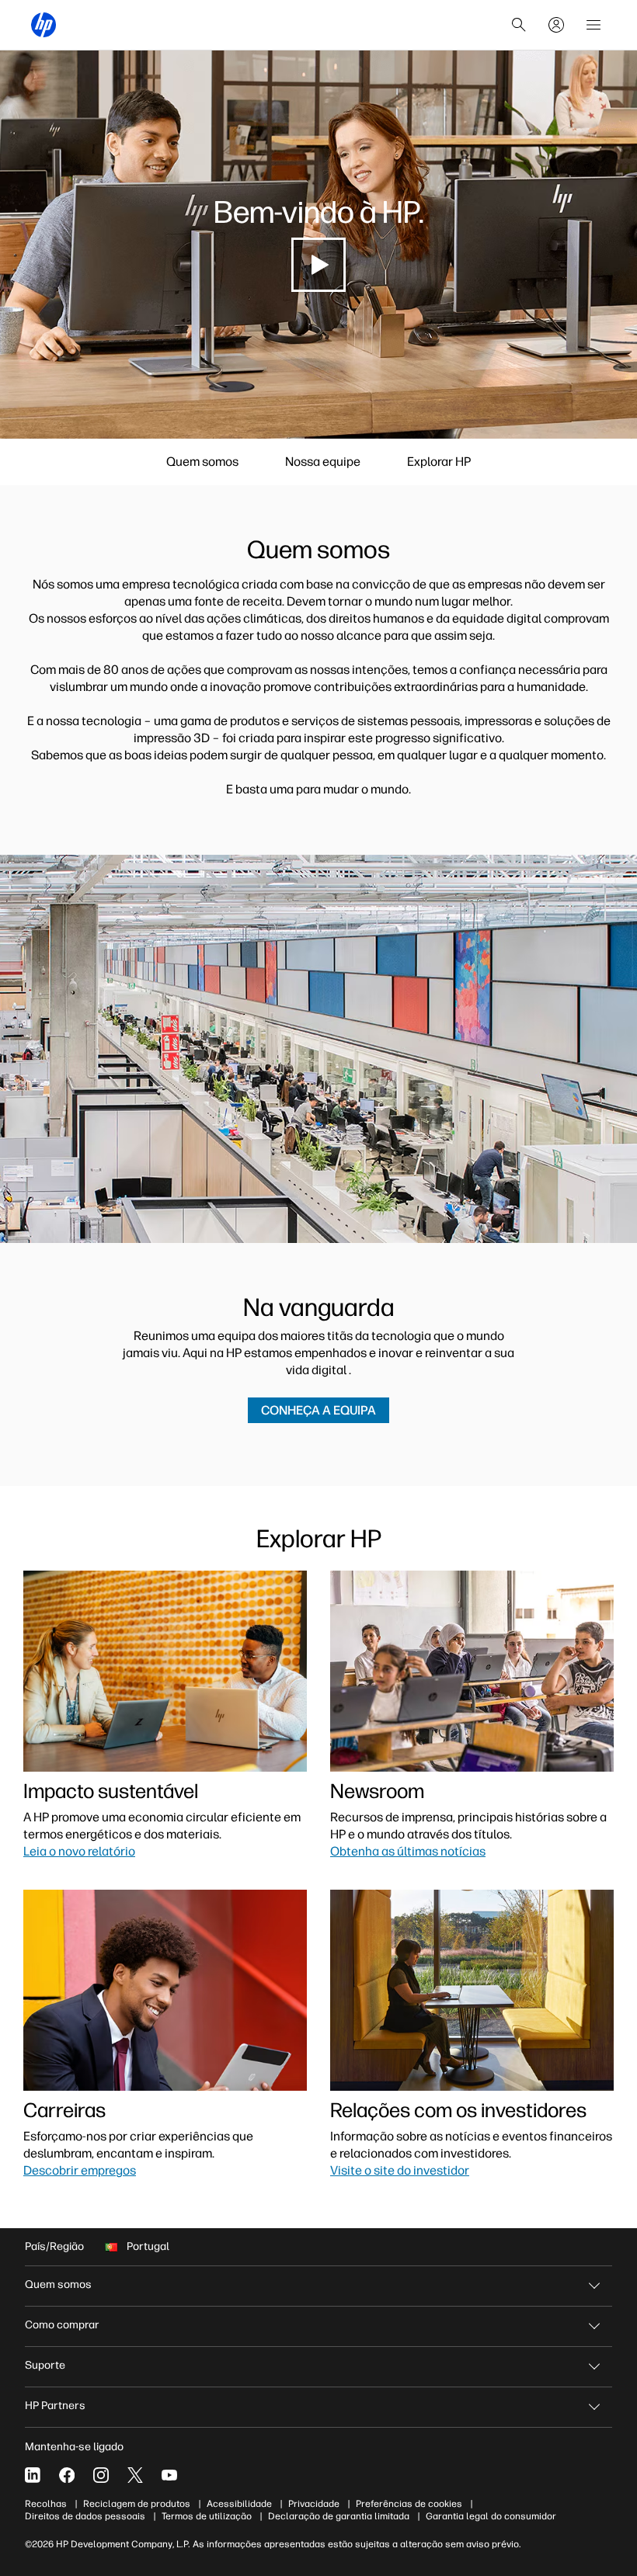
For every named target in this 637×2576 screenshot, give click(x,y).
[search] (519, 25)
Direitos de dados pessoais (85, 2516)
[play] (318, 265)
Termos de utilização (207, 2516)
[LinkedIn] (33, 2475)
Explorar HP (439, 462)
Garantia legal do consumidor (491, 2516)
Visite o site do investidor (400, 2170)
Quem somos (202, 462)
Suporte (45, 2365)
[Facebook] (67, 2475)
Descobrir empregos (80, 2170)
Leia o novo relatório (79, 1851)
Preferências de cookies (409, 2504)
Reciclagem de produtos (137, 2504)
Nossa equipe (323, 462)
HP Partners (55, 2406)
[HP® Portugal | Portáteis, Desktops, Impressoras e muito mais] (44, 25)
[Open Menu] (593, 25)
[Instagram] (101, 2475)
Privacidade (314, 2504)
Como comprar (62, 2325)
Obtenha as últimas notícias (408, 1851)
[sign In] (556, 25)
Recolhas (46, 2504)
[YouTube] (169, 2475)
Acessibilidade (239, 2504)
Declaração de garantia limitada (339, 2516)
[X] (135, 2475)
